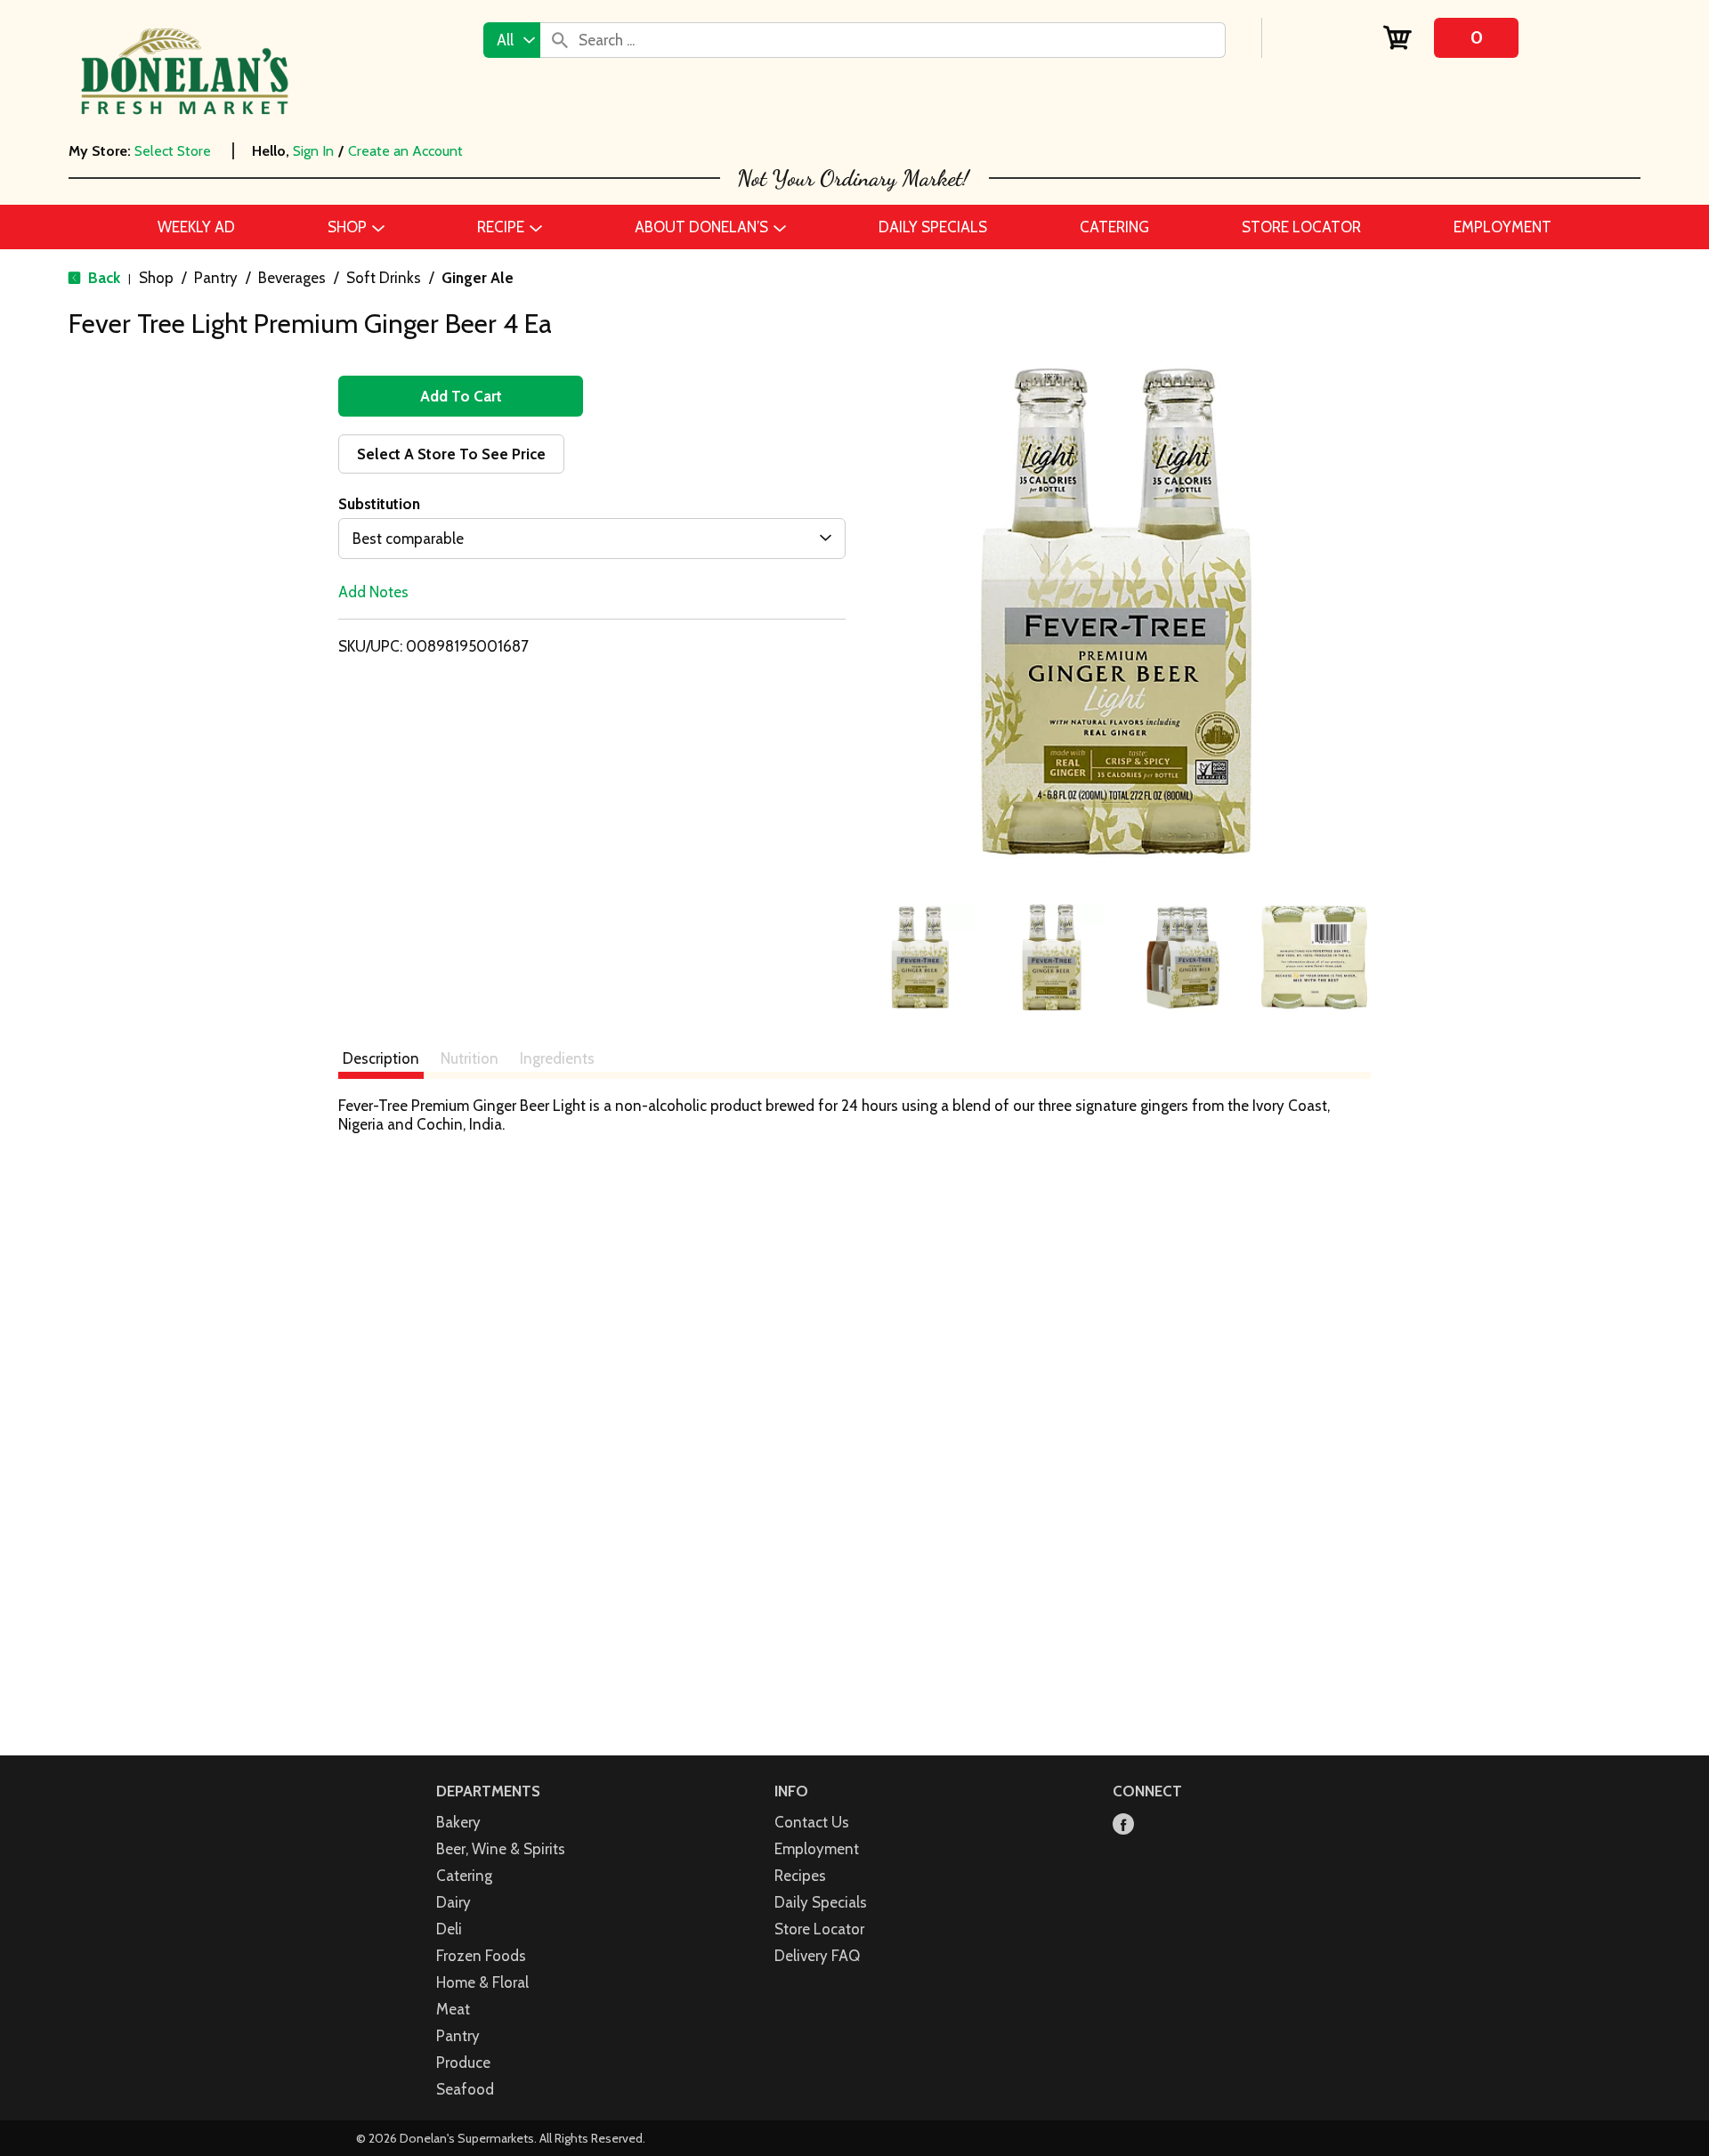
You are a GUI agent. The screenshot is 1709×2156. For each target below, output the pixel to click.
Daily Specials (821, 1902)
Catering (464, 1876)
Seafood (465, 2089)
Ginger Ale (478, 278)
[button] (920, 958)
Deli (449, 1929)
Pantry (216, 278)
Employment (817, 1849)
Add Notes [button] (373, 592)
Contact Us (812, 1822)
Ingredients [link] (557, 1058)
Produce (463, 2063)
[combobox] (512, 40)
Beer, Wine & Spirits (501, 1849)
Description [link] (381, 1058)
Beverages (292, 278)
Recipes (800, 1876)
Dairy (454, 1902)
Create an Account (405, 151)
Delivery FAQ (817, 1956)
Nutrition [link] (470, 1058)
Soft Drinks (384, 278)
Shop (156, 278)
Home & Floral (482, 1982)
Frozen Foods (481, 1956)
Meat (453, 2009)
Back (102, 278)
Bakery (458, 1822)
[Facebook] (1123, 1825)
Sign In (313, 151)
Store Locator (819, 1929)
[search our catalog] (560, 40)
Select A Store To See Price (451, 454)
